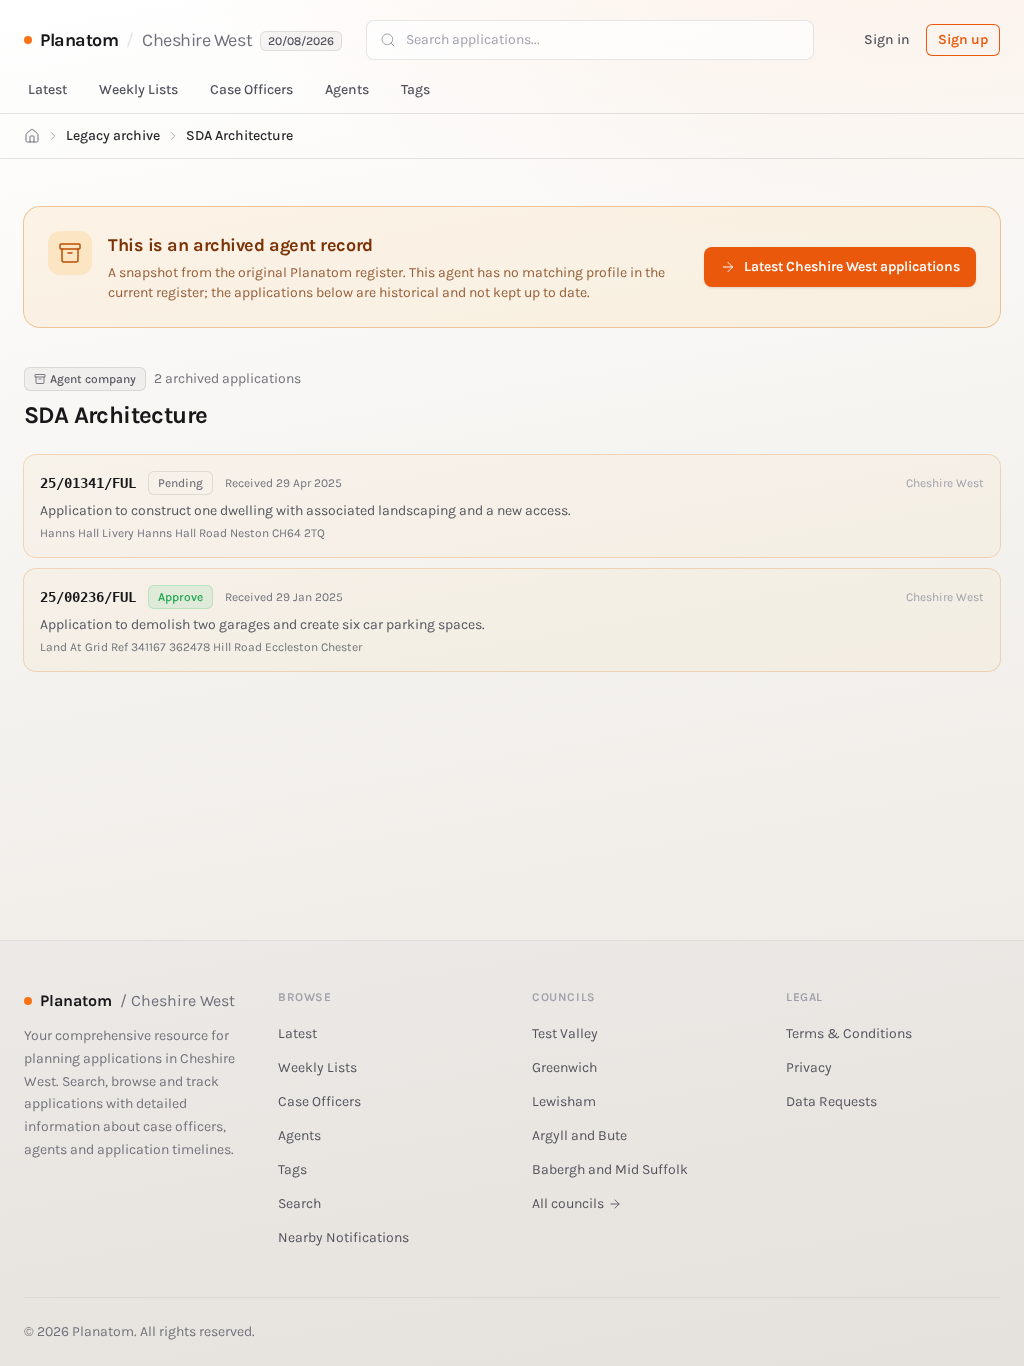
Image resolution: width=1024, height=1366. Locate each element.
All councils (568, 1203)
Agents (347, 89)
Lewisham (564, 1101)
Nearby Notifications (343, 1237)
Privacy (809, 1067)
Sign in (887, 39)
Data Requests (831, 1101)
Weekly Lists (138, 89)
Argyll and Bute (579, 1135)
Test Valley (565, 1033)
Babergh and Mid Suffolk (610, 1169)
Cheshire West (197, 40)
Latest (47, 89)
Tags (415, 89)
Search (299, 1203)
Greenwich (564, 1067)
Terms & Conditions (849, 1033)
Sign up (963, 39)
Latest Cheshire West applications (852, 266)
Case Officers (251, 89)
